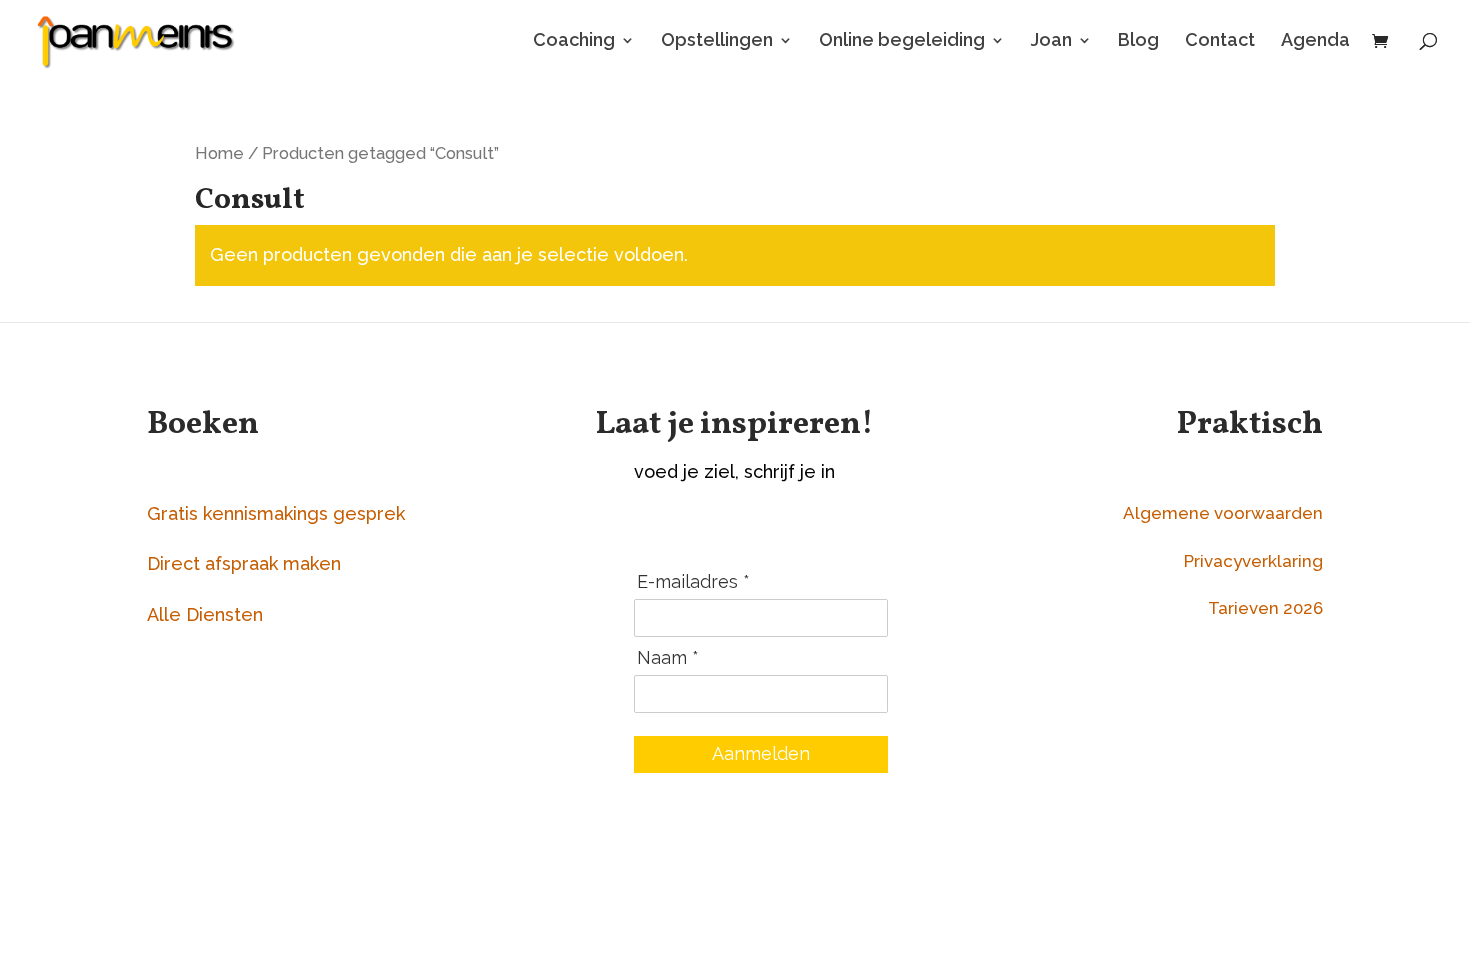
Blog (1138, 41)
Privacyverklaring (1253, 561)
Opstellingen (717, 41)
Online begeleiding (902, 41)
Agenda (1315, 41)
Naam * (668, 657)
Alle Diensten (205, 614)
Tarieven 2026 (1265, 608)
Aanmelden (761, 753)
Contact (1220, 41)
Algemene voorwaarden (1223, 513)
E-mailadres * (693, 581)
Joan (1051, 41)
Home (219, 153)
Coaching (574, 41)
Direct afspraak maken (244, 563)
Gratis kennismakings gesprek (276, 513)
